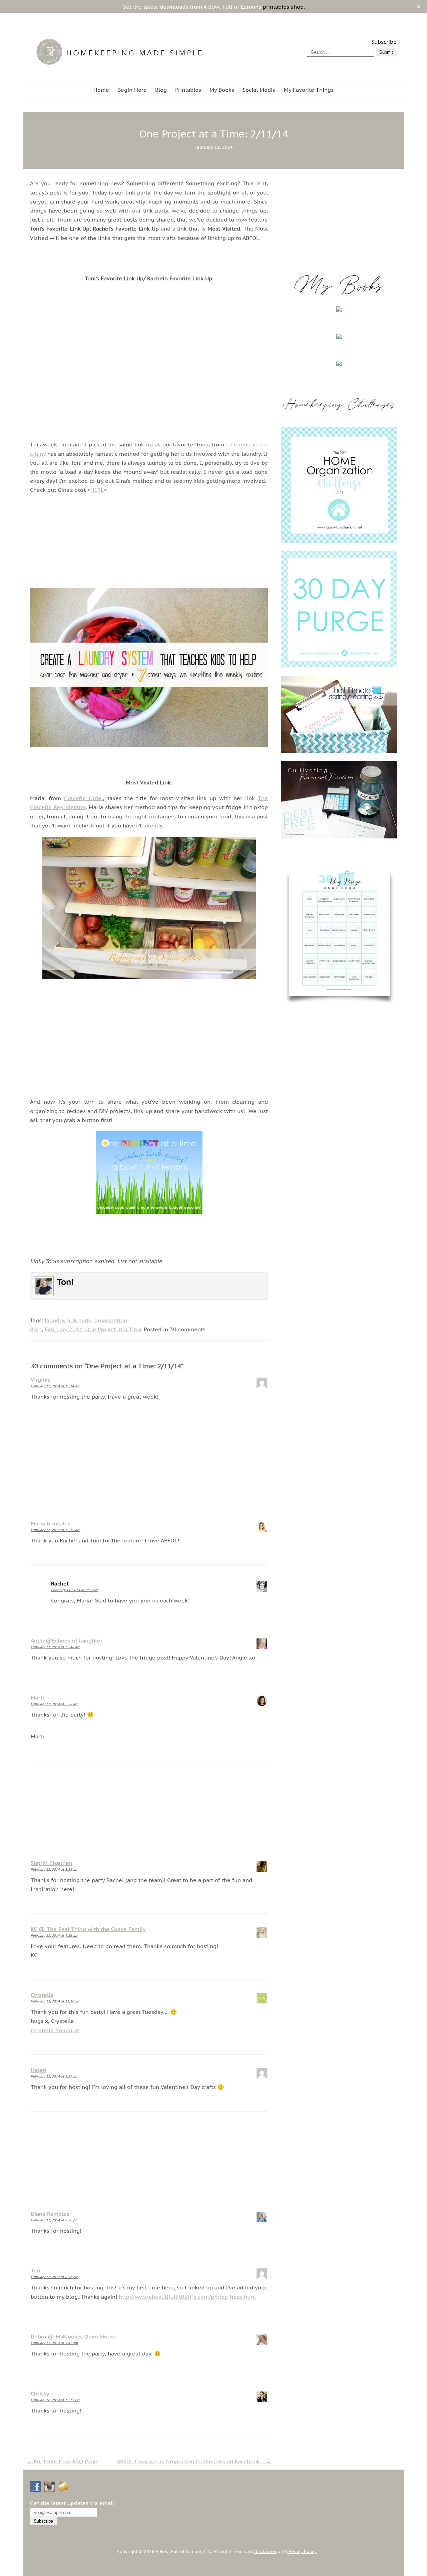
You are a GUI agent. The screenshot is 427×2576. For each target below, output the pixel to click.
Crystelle (42, 1995)
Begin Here (132, 90)
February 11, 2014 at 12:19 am (55, 1530)
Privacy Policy (302, 2551)
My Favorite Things (309, 90)
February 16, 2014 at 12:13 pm (55, 2400)
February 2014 (64, 1329)
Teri (36, 2270)
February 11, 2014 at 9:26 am (54, 1936)
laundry (54, 1320)
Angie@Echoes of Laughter (67, 1640)
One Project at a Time (114, 1329)
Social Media (259, 90)
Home (101, 90)
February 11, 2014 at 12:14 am (55, 1386)
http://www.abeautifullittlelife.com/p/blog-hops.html (187, 2297)
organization (111, 1320)
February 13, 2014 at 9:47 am (54, 2343)
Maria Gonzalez (51, 1523)
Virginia (41, 1380)
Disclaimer (265, 2551)
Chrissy (40, 2394)
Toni (65, 1282)
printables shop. (284, 7)
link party (79, 1320)
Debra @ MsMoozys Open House (74, 2336)
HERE (97, 490)
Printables (188, 90)
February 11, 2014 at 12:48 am (55, 1647)
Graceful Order (84, 798)
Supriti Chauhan (51, 1863)
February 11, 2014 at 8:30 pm (54, 2220)
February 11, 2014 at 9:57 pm (75, 1590)
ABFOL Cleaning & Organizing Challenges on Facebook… (194, 2461)
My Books (222, 90)
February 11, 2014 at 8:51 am (54, 1870)
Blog (161, 90)
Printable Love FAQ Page (62, 2461)
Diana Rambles (50, 2214)
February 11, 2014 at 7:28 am (54, 1704)
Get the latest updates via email (72, 2503)
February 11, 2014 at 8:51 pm (54, 2277)
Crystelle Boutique (55, 2030)
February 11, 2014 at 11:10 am (55, 2001)
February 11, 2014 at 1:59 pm (54, 2076)
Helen (39, 2070)
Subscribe (384, 42)
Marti (37, 1698)
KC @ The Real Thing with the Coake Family (88, 1929)
